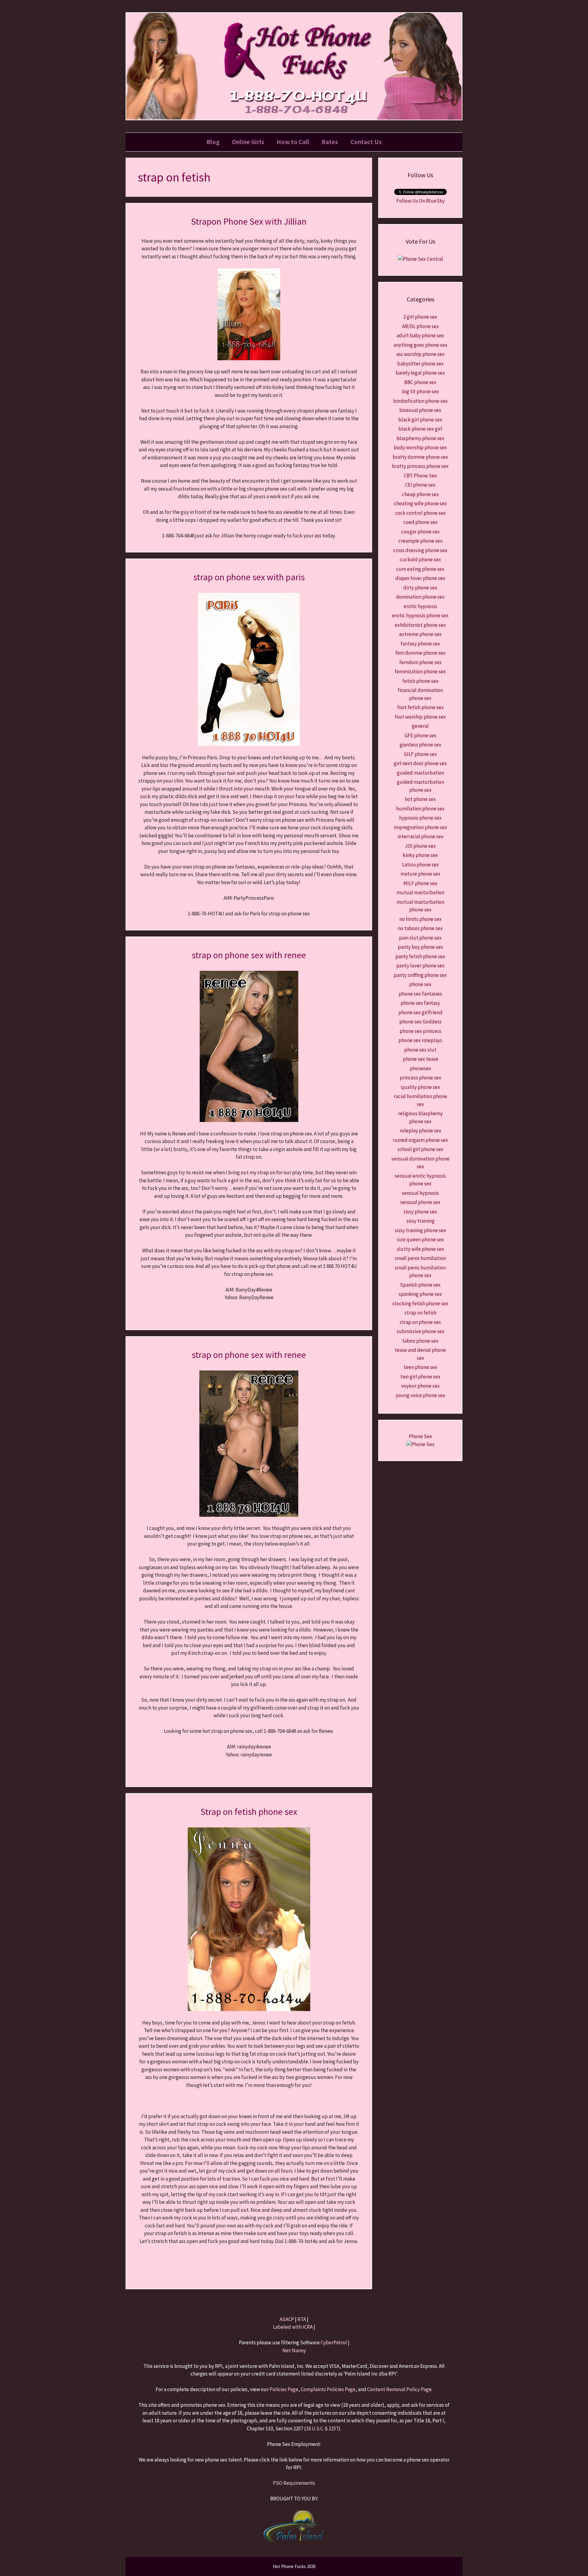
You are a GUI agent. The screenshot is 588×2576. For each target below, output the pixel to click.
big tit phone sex (420, 391)
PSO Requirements (294, 2483)
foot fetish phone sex (420, 707)
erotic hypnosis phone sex (420, 615)
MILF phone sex (420, 883)
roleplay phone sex (420, 1131)
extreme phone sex (420, 634)
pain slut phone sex (420, 938)
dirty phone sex (420, 588)
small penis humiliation (420, 1258)
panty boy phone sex (420, 947)
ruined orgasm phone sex (420, 1140)
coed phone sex (420, 522)
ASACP (287, 2319)
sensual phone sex (420, 1202)
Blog (213, 142)
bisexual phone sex (420, 410)
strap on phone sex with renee (249, 955)
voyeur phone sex (420, 1386)
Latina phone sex (420, 865)
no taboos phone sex (420, 928)
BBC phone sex (420, 382)
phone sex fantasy (420, 1003)
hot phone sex (420, 799)
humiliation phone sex (420, 809)
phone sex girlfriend (420, 1012)
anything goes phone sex (420, 345)
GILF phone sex (420, 754)
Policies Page (284, 2389)
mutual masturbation (420, 892)
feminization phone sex (420, 671)
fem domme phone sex (420, 653)
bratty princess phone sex (420, 466)
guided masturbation (420, 773)
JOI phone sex (420, 846)
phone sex (420, 984)
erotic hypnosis (420, 606)
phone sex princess (420, 1031)
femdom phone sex (420, 662)
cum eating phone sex (420, 569)
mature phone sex (420, 874)
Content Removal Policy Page (399, 2389)
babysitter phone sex (420, 364)
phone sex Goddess (420, 1022)
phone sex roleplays (420, 1040)
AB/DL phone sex (420, 326)
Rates (330, 142)
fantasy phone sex (420, 644)
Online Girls (248, 142)
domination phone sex (420, 597)
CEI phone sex (420, 485)
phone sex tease (420, 1059)
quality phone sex (420, 1087)
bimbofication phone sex (420, 401)
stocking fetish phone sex (420, 1303)
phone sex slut (420, 1050)
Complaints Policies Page (328, 2389)
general (420, 726)
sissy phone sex (420, 1212)
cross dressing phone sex (420, 550)
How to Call (293, 142)
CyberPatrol (334, 2342)
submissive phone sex (420, 1331)
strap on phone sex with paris (249, 577)
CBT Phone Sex (420, 476)
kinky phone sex (420, 855)
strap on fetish (420, 1313)
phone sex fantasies (420, 994)
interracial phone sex (420, 836)
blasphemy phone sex (420, 438)
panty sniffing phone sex (420, 975)
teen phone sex (420, 1367)
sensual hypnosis (420, 1193)
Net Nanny (294, 2350)
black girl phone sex (420, 420)
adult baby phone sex (420, 335)
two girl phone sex (420, 1377)
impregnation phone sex (420, 827)
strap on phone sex (420, 1322)
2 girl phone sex (420, 317)
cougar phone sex (420, 532)
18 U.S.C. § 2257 (322, 2428)
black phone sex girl (420, 429)
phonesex (420, 1068)
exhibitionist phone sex (420, 625)
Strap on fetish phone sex (249, 1811)
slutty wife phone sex (420, 1249)
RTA (302, 2319)
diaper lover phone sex (420, 578)
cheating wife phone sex (420, 503)
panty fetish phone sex (420, 956)
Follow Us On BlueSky (420, 201)
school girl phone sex (420, 1149)
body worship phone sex (420, 447)
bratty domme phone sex (420, 457)
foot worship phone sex (420, 717)
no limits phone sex (420, 919)
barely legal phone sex (420, 373)
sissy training (420, 1221)
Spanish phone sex (420, 1285)
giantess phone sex (420, 745)
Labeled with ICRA (293, 2327)
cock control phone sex (420, 513)
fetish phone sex (420, 681)
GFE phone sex (420, 735)
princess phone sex (420, 1078)
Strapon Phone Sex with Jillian (249, 221)
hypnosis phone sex (420, 818)
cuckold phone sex (420, 559)
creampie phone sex (420, 541)
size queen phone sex (420, 1239)
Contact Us (366, 142)
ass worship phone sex (420, 354)
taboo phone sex (420, 1341)
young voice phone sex (420, 1395)
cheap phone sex (420, 494)
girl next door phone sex (420, 763)
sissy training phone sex (420, 1230)
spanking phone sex (420, 1294)
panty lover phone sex (420, 966)
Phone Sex (420, 1436)
